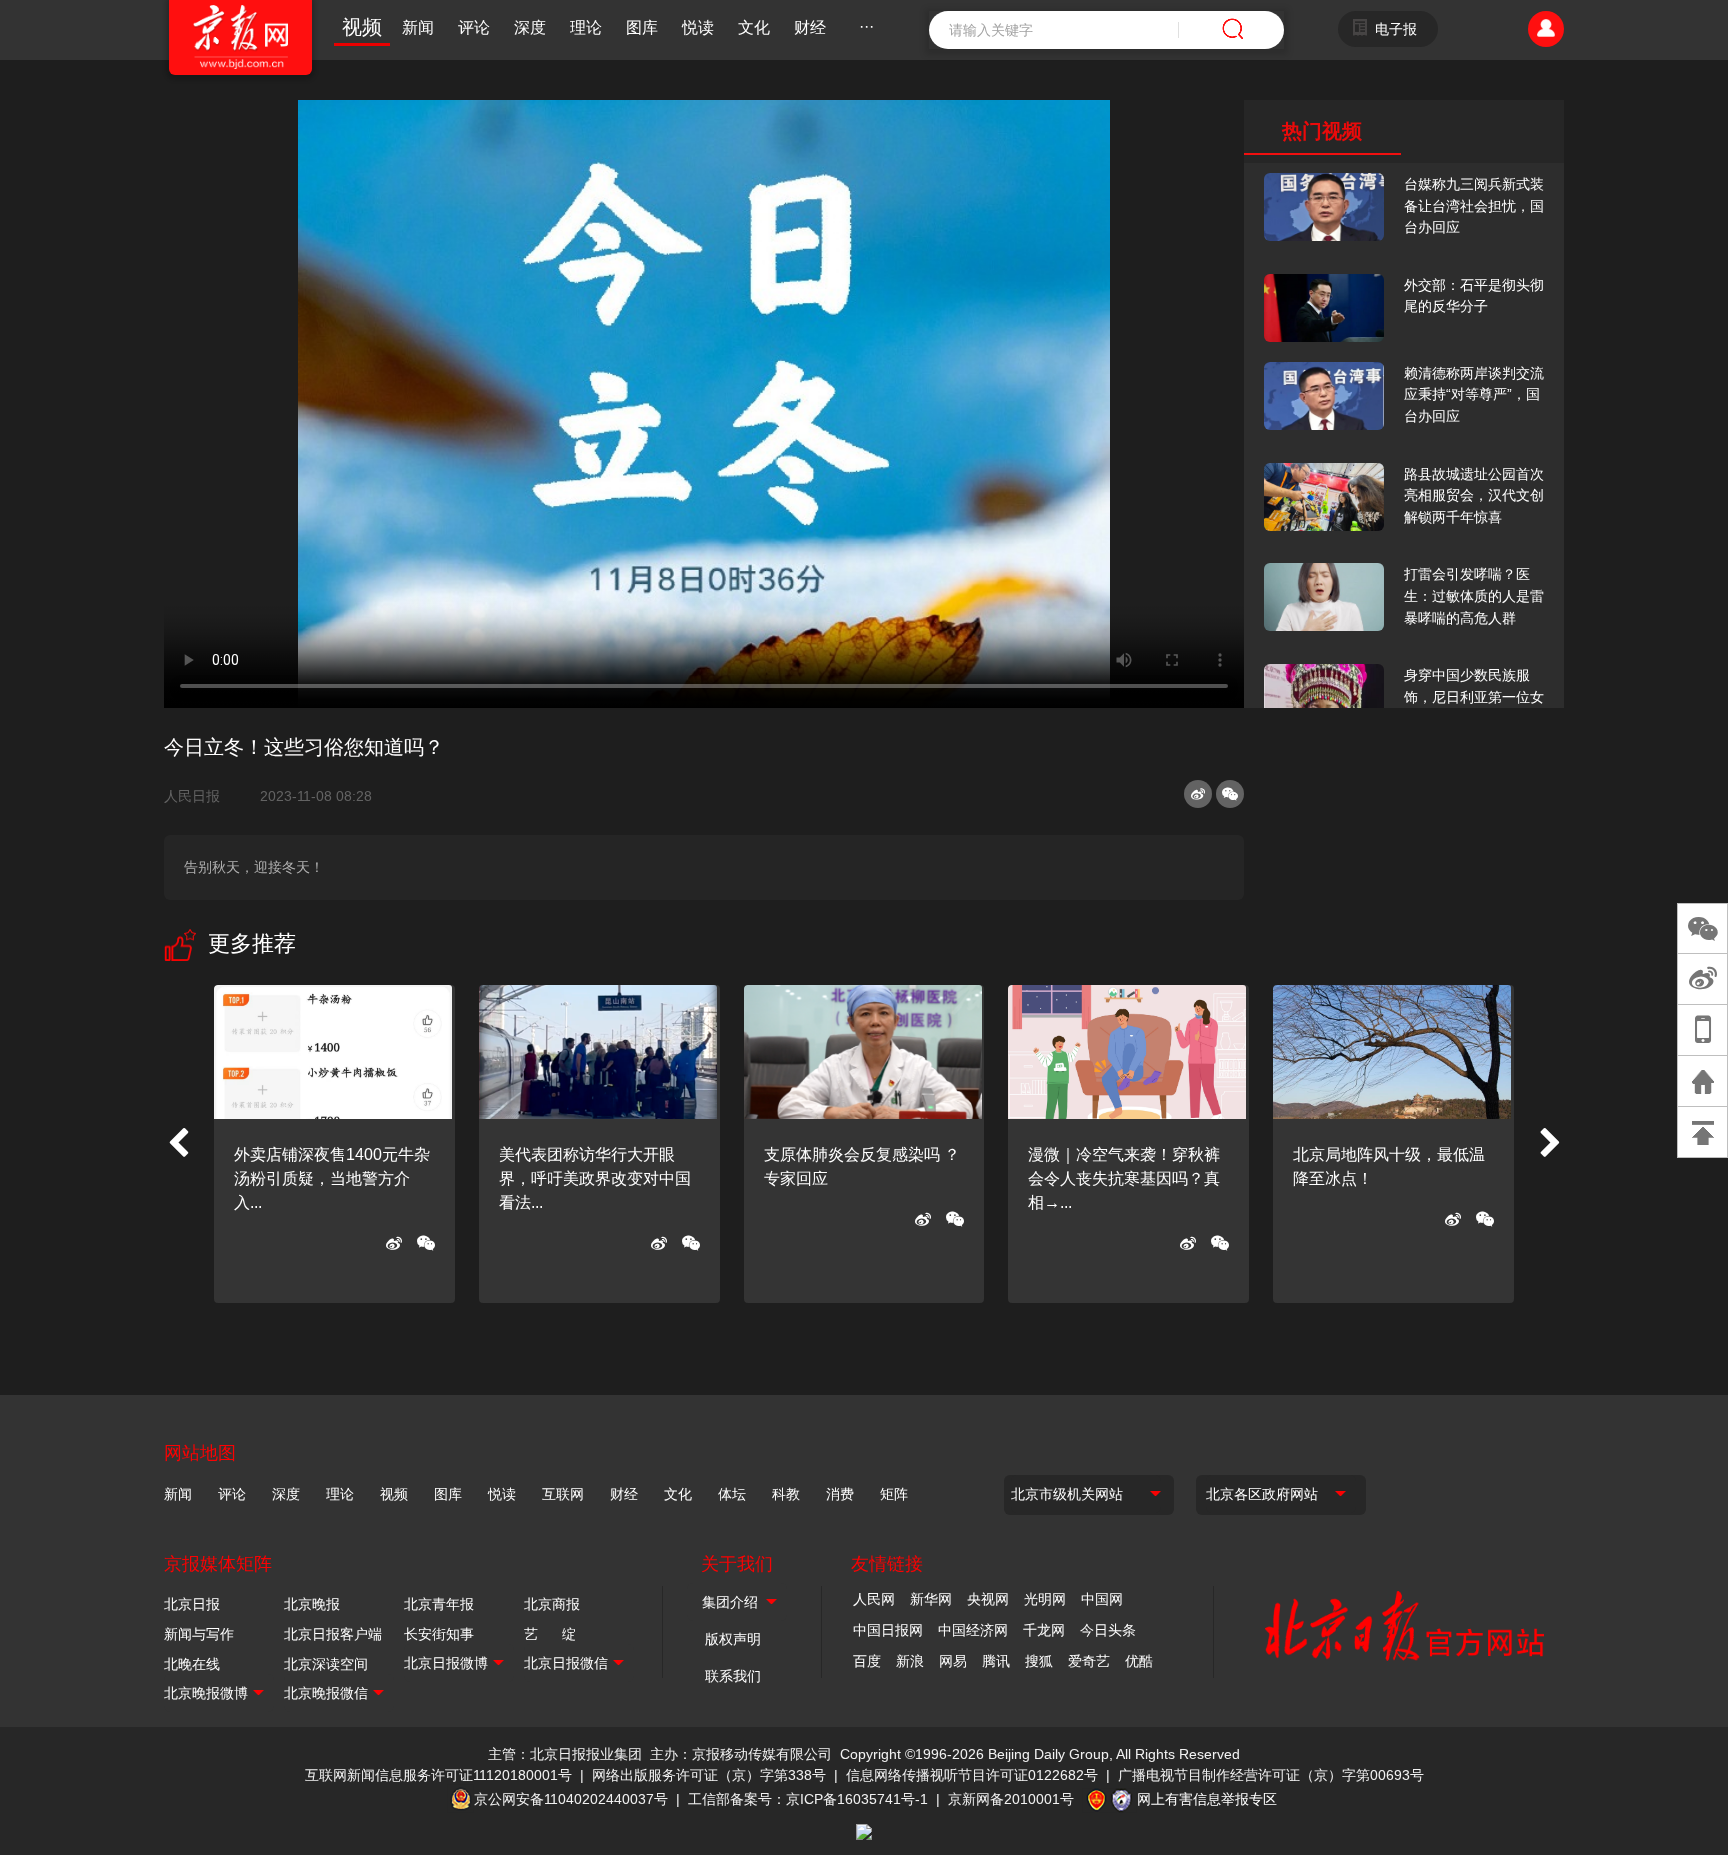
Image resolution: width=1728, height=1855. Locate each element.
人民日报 (200, 796)
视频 (362, 27)
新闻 (418, 27)
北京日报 (192, 1604)
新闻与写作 (199, 1634)
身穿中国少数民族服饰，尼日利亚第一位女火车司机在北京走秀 (1474, 696)
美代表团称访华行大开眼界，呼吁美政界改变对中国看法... (595, 1178)
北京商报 (552, 1604)
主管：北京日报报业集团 (565, 1754)
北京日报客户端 (333, 1634)
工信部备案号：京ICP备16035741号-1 (808, 1799)
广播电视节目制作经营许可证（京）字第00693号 (1271, 1775)
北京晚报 (312, 1604)
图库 (642, 27)
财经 (810, 27)
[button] (178, 1144)
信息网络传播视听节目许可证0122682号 (972, 1775)
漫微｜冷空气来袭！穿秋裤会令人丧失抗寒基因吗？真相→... (1124, 1178)
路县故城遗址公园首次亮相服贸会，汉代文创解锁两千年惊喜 (1474, 495)
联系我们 (733, 1676)
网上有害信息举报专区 (1207, 1799)
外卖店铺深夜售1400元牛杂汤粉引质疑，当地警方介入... (332, 1178)
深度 (530, 27)
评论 (474, 27)
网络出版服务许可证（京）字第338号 (709, 1775)
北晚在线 (192, 1664)
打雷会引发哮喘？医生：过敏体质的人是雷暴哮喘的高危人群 (1474, 595)
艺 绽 (550, 1634)
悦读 (698, 27)
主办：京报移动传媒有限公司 (741, 1754)
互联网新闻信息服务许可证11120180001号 (438, 1775)
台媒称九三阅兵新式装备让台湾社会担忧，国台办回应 (1474, 205)
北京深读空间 (326, 1664)
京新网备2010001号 (1011, 1799)
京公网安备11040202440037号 (571, 1799)
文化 (754, 27)
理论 (586, 27)
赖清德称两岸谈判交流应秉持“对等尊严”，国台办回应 (1474, 394)
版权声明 (733, 1639)
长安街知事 (439, 1634)
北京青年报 (439, 1604)
